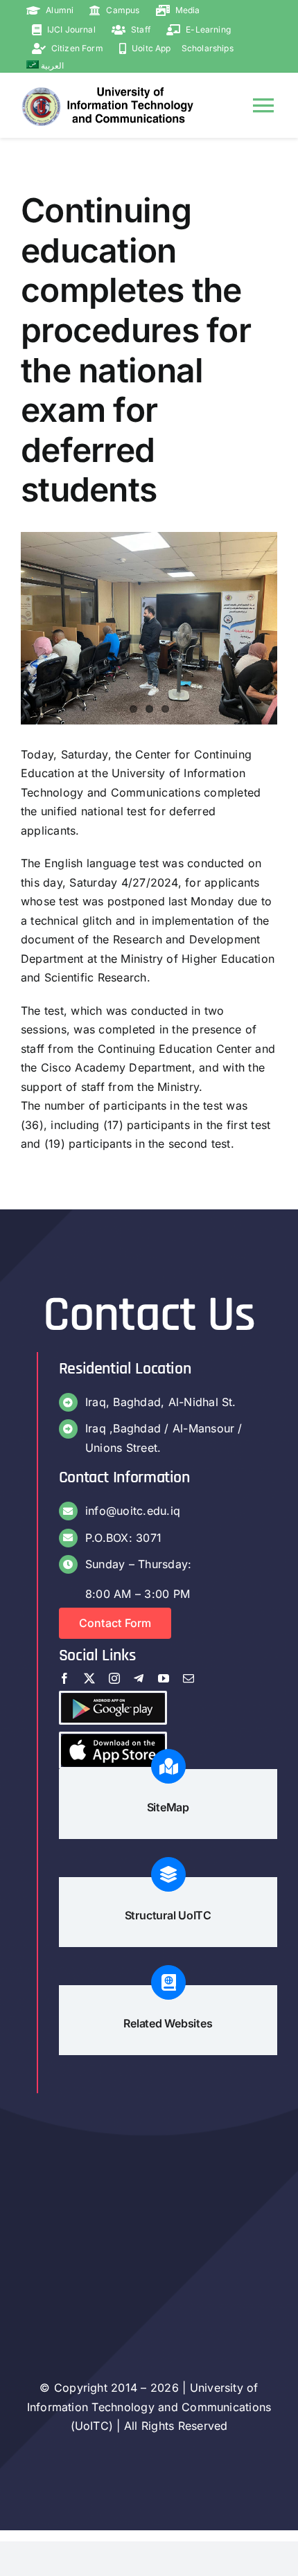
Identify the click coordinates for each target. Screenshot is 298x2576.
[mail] (189, 1678)
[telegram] (139, 1678)
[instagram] (114, 1678)
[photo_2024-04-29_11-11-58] (149, 628)
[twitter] (89, 1678)
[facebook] (64, 1678)
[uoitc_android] (113, 1698)
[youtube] (164, 1678)
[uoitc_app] (113, 1739)
